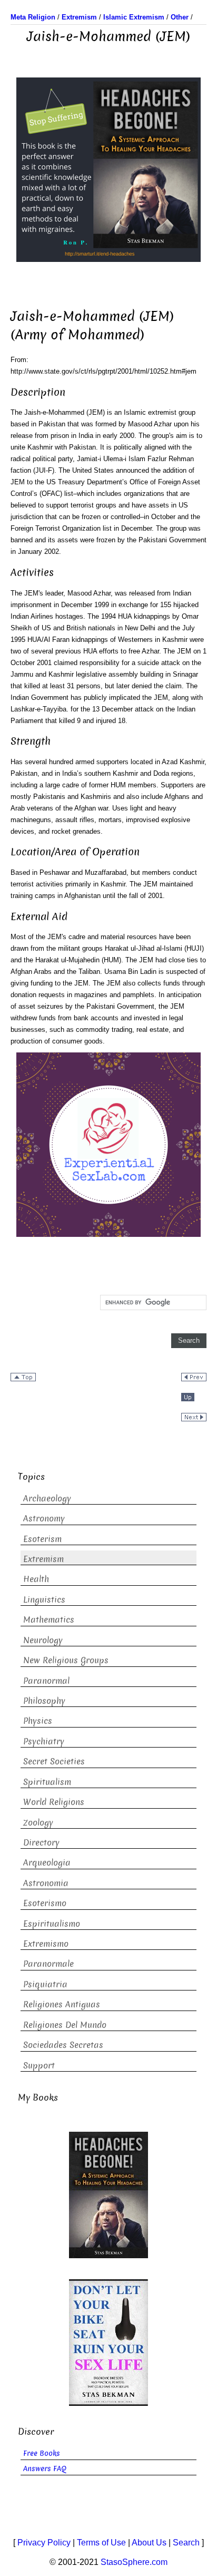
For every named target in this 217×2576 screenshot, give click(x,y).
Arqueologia (47, 1863)
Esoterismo (45, 1903)
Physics (38, 1721)
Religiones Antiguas (62, 2004)
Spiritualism (47, 1782)
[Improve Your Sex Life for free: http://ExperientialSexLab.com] (108, 1144)
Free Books (42, 2453)
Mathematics (49, 1620)
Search (186, 2543)
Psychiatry (44, 1741)
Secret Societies (54, 1762)
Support (39, 2066)
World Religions (54, 1802)
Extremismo (46, 1944)
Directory (41, 1843)
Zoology (38, 1823)
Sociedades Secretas (63, 2045)
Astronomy (44, 1519)
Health (36, 1579)
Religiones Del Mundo (65, 2025)
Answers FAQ (45, 2469)
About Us (149, 2543)
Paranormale (48, 1964)
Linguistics (44, 1600)
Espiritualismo (52, 1924)
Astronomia (46, 1883)
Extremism (43, 1559)
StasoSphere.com (134, 2562)
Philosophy (44, 1701)
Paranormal (46, 1681)
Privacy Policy (44, 2543)
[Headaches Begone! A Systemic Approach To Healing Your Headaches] (108, 169)
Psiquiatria (45, 1984)
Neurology (43, 1640)
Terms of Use (101, 2543)
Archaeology (47, 1499)
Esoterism (42, 1539)
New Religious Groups (66, 1660)
